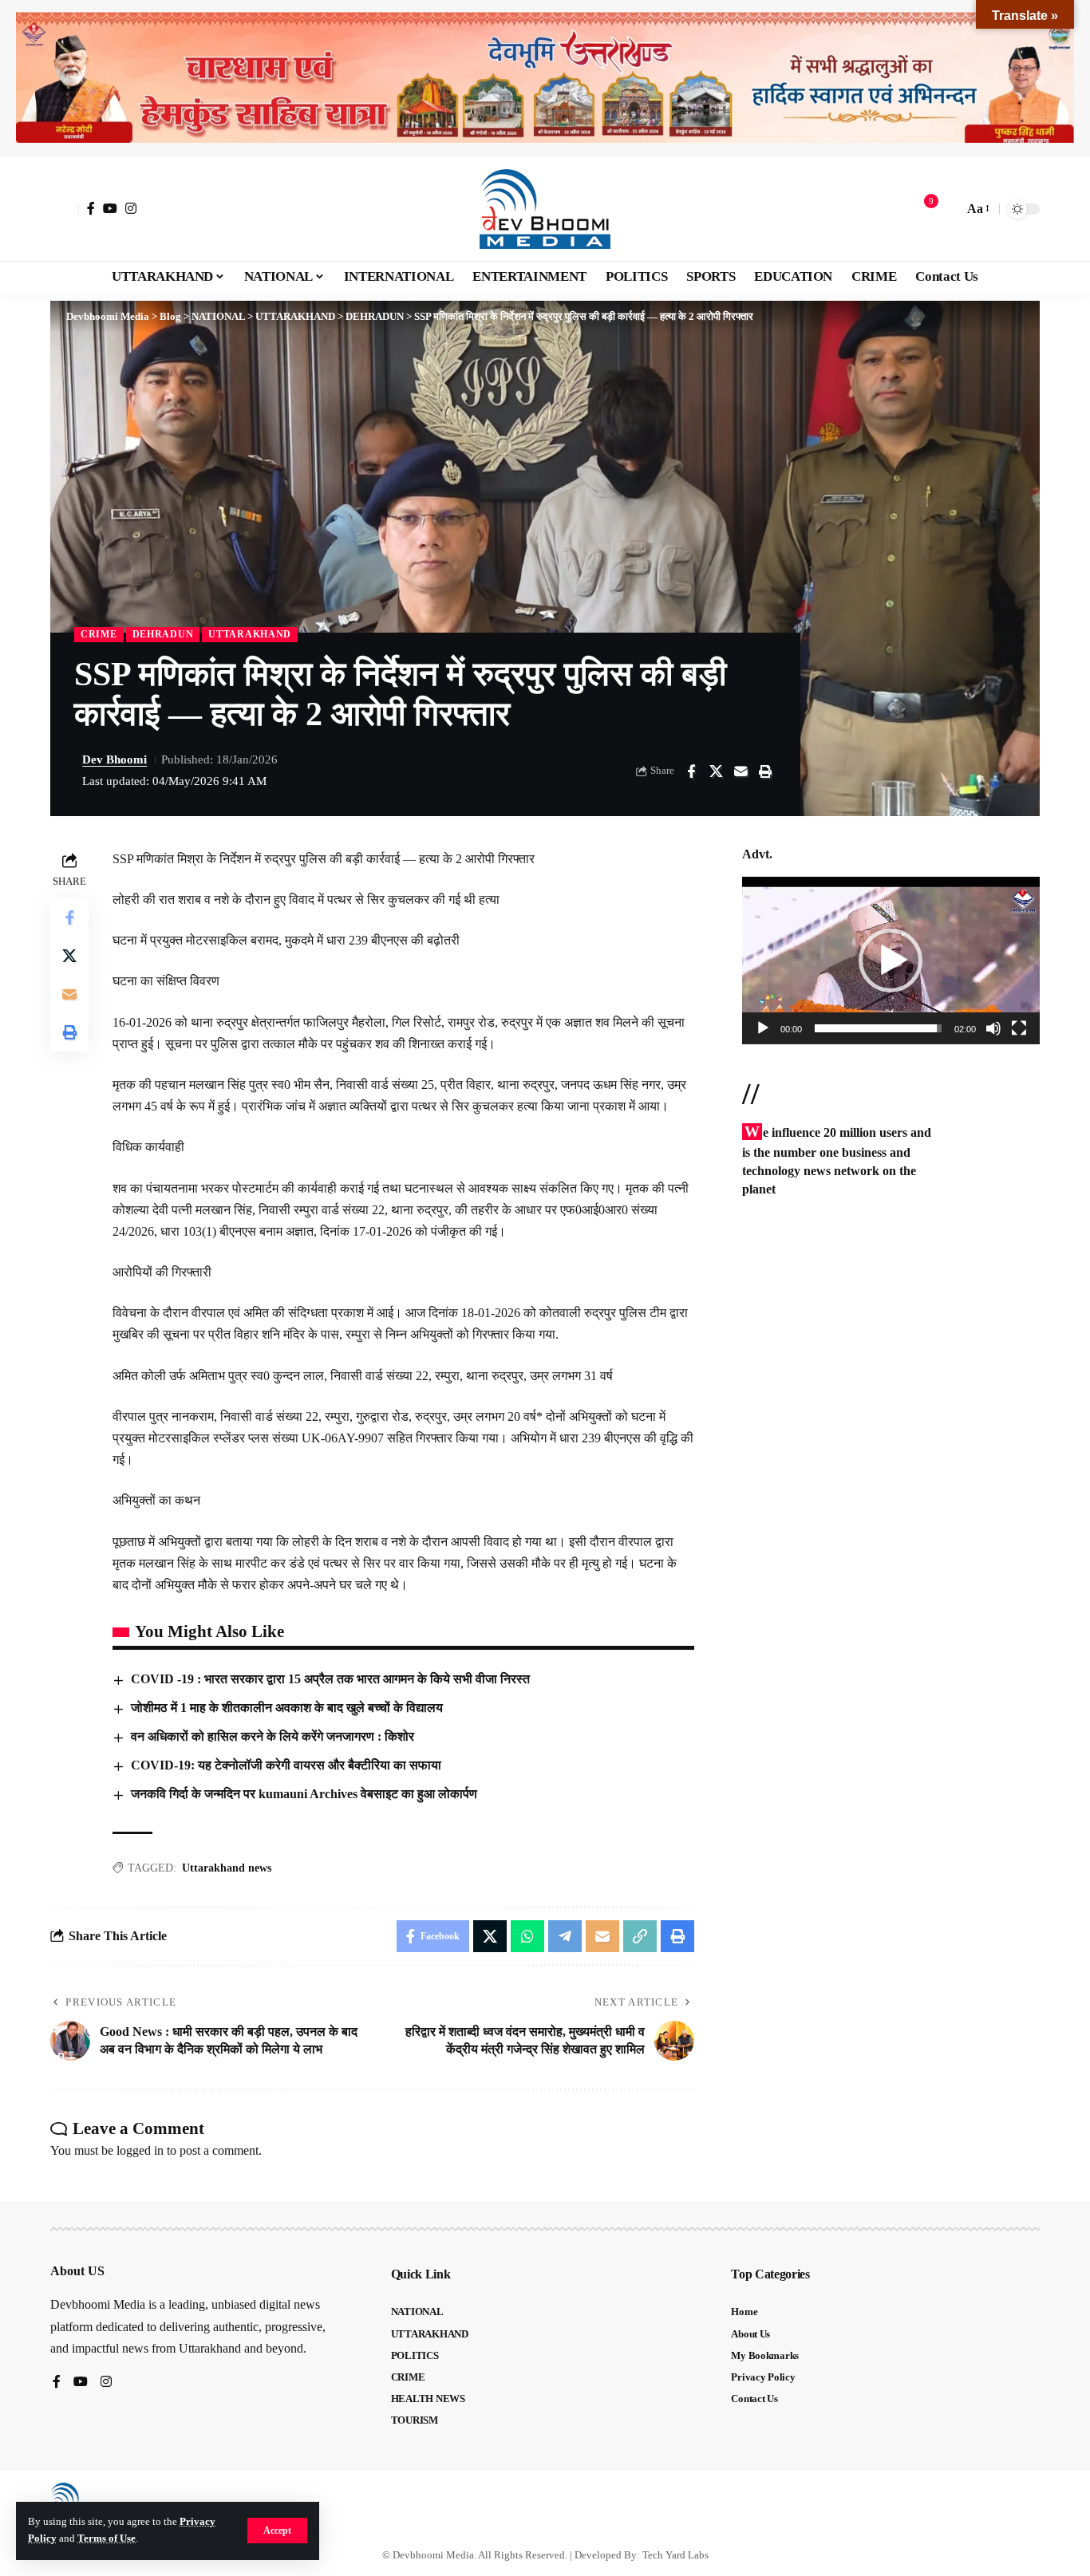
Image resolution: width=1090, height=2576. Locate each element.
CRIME (99, 634)
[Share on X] (716, 771)
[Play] (763, 1028)
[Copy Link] (640, 1936)
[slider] (878, 1028)
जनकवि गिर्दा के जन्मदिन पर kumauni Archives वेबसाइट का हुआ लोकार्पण (304, 1794)
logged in (140, 2150)
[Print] (765, 771)
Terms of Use (107, 2539)
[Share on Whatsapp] (527, 1936)
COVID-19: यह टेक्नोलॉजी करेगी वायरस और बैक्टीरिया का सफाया (286, 1765)
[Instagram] (131, 208)
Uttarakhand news (227, 1868)
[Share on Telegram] (565, 1936)
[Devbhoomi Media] (545, 209)
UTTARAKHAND (250, 634)
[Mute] (993, 1028)
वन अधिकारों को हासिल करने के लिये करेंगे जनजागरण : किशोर (272, 1736)
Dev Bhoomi (115, 759)
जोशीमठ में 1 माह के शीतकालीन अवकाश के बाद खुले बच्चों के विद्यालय (287, 1708)
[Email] (740, 771)
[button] (277, 2531)
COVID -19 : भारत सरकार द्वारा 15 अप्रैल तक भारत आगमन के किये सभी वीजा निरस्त (330, 1679)
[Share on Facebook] (691, 771)
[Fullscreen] (1019, 1028)
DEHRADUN (163, 634)
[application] (891, 961)
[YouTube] (110, 208)
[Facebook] (91, 208)
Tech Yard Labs (675, 2555)
